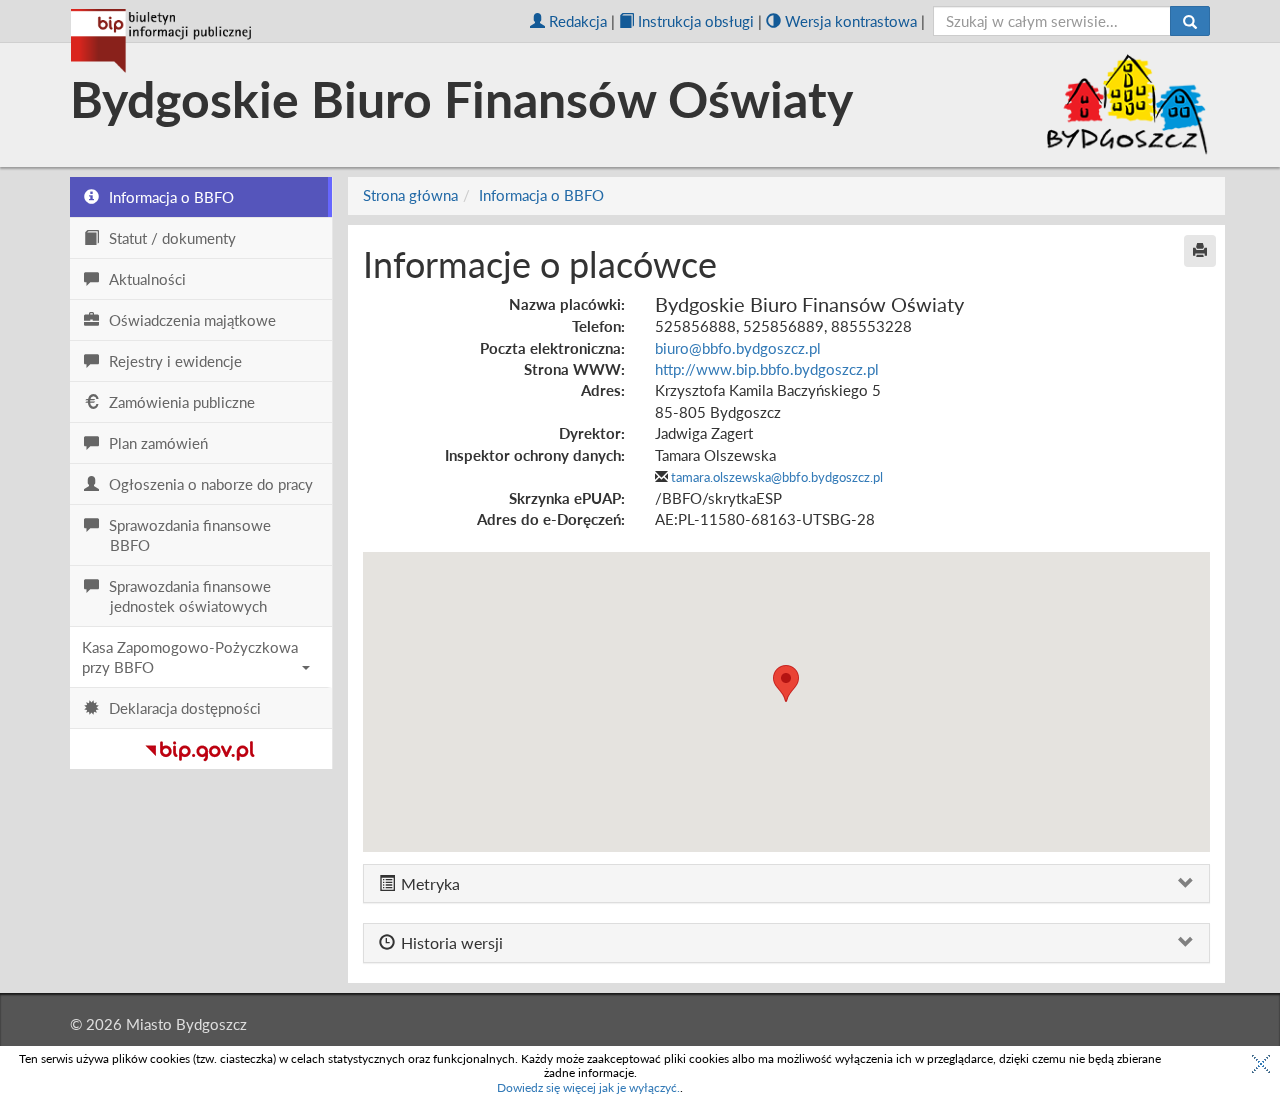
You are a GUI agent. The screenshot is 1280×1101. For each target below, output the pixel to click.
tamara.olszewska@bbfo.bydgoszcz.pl (777, 477)
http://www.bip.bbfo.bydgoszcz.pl (767, 369)
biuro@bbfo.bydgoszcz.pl (738, 348)
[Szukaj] (1190, 21)
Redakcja (578, 21)
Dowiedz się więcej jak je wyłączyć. (588, 1087)
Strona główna (410, 195)
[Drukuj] (1200, 251)
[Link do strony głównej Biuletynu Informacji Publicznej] (200, 747)
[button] (786, 683)
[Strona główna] (161, 41)
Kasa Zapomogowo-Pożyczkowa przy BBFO (190, 657)
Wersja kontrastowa (851, 21)
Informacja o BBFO (541, 195)
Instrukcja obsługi (696, 21)
